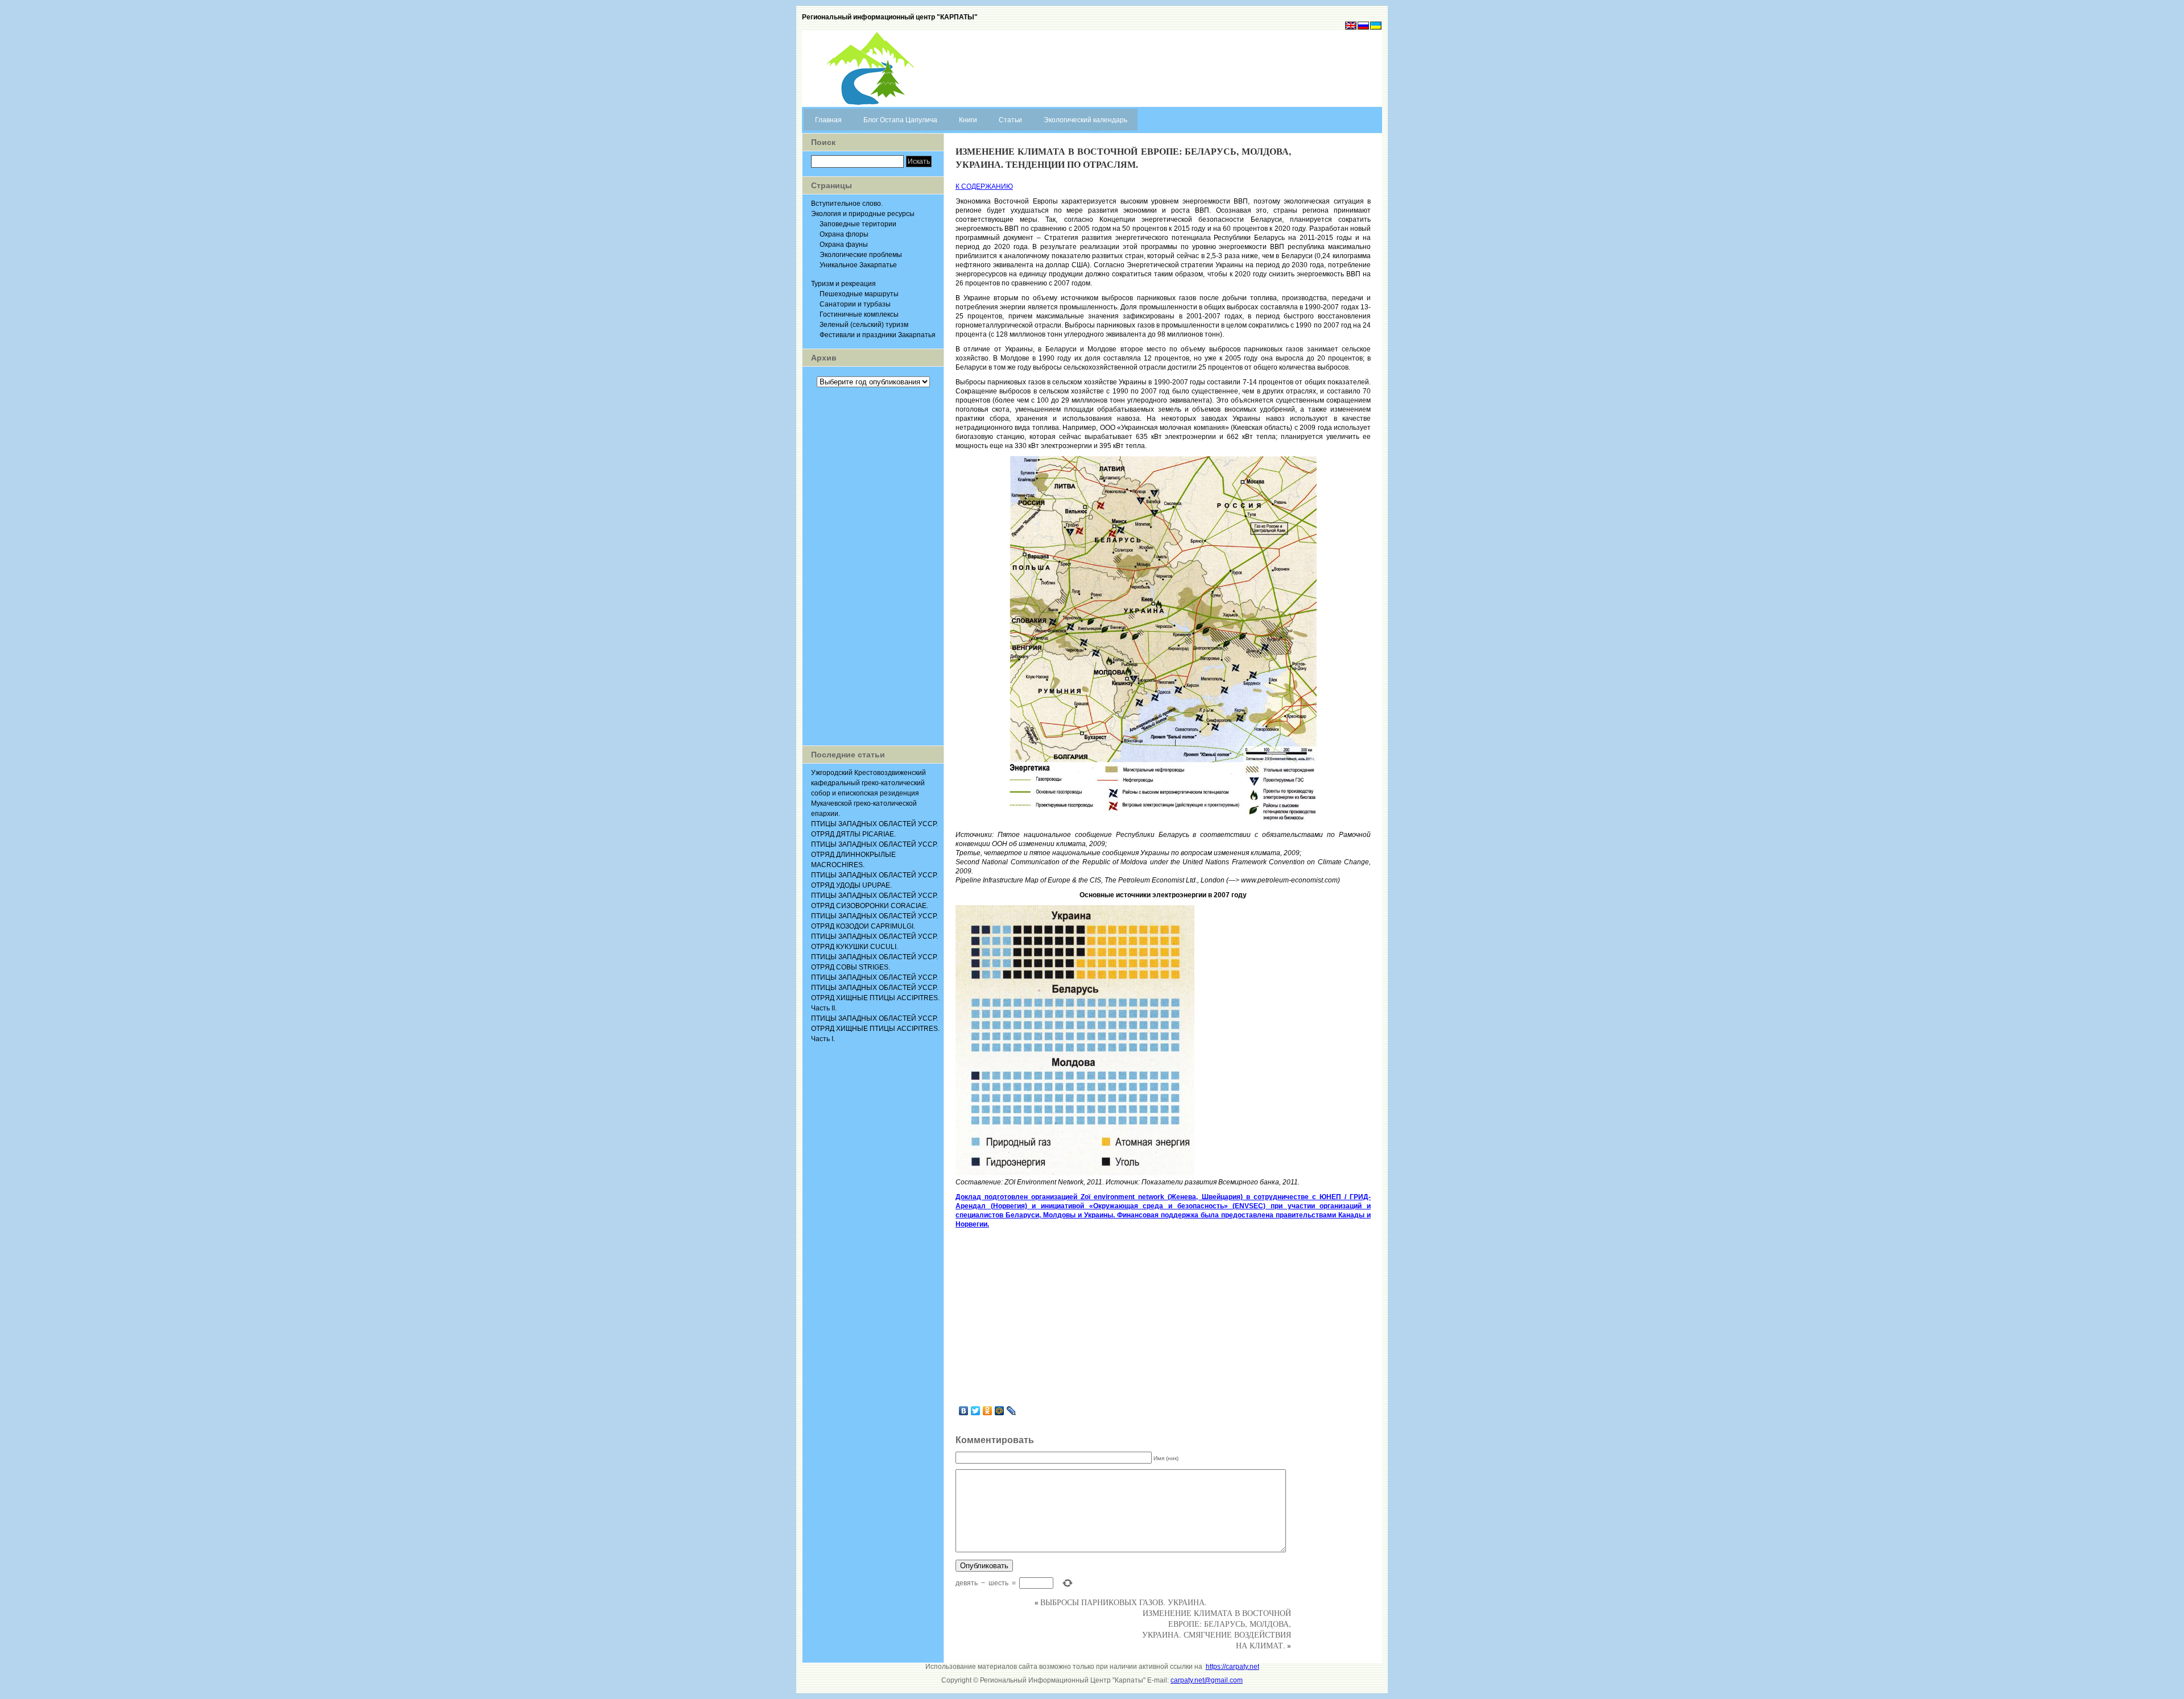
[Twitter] (976, 1411)
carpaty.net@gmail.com (1207, 1680)
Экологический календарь (1085, 120)
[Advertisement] (873, 566)
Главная (828, 120)
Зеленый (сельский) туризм (864, 325)
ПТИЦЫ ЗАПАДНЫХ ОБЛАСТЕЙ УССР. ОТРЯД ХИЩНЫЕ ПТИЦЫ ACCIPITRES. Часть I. (875, 1029)
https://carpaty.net (1232, 1667)
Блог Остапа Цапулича (900, 120)
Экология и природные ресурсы (863, 214)
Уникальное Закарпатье (858, 265)
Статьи (1010, 120)
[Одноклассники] (988, 1411)
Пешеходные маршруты (859, 294)
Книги (968, 120)
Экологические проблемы (861, 255)
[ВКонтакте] (964, 1411)
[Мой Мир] (1000, 1411)
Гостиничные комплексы (859, 314)
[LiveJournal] (1012, 1411)
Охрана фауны (844, 245)
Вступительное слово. (847, 204)
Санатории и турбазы (855, 304)
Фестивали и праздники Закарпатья (878, 335)
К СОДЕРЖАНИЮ (984, 187)
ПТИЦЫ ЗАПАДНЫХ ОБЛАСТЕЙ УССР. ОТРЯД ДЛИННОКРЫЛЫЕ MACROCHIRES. (874, 855)
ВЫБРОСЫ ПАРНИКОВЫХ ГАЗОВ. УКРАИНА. (1124, 1602)
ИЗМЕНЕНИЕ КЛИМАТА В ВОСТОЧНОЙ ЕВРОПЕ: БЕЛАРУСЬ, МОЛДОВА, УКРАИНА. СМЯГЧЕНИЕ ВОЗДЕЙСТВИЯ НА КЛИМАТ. (1217, 1629)
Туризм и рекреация (843, 284)
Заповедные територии (858, 224)
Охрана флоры (844, 234)
